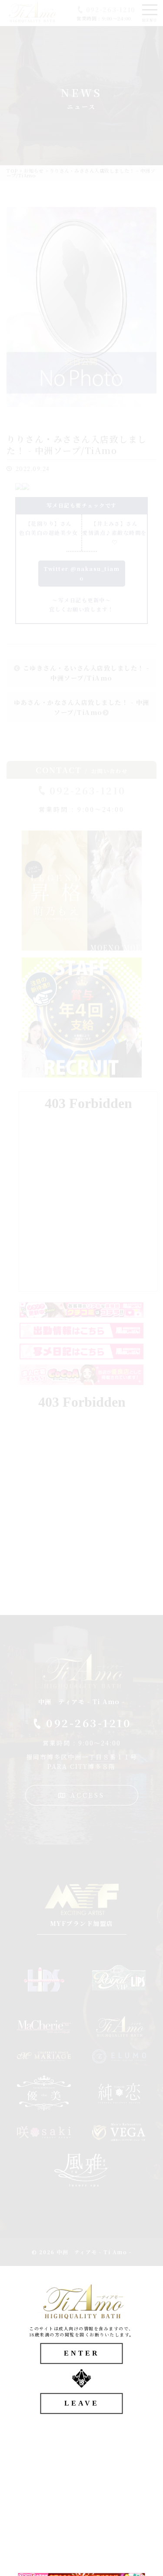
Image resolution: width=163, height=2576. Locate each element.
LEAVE (82, 2403)
